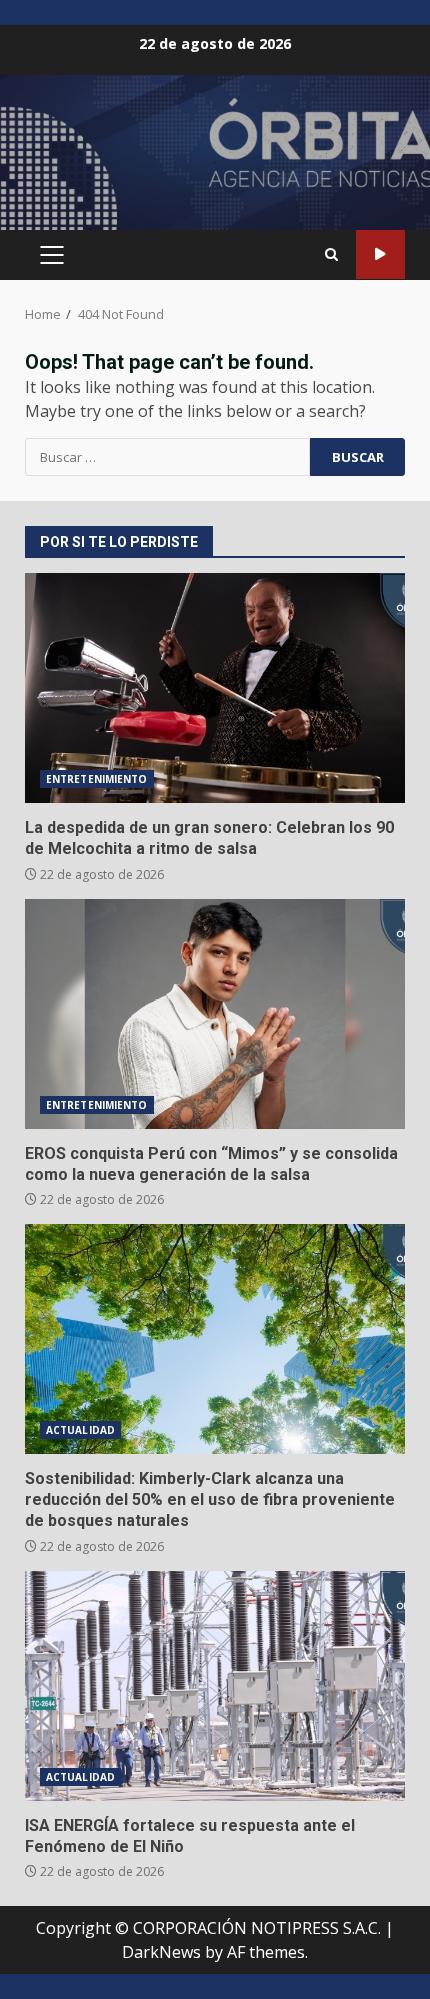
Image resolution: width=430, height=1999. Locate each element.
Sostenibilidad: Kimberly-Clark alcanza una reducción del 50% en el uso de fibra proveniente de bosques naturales (215, 1339)
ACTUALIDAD (80, 1430)
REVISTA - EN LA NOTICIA (380, 254)
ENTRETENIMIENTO (97, 779)
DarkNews (161, 1952)
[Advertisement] (215, 161)
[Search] (331, 254)
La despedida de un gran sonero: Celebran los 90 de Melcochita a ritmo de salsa (215, 688)
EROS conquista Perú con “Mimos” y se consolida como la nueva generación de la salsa (215, 1014)
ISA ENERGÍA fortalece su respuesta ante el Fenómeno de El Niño (215, 1686)
